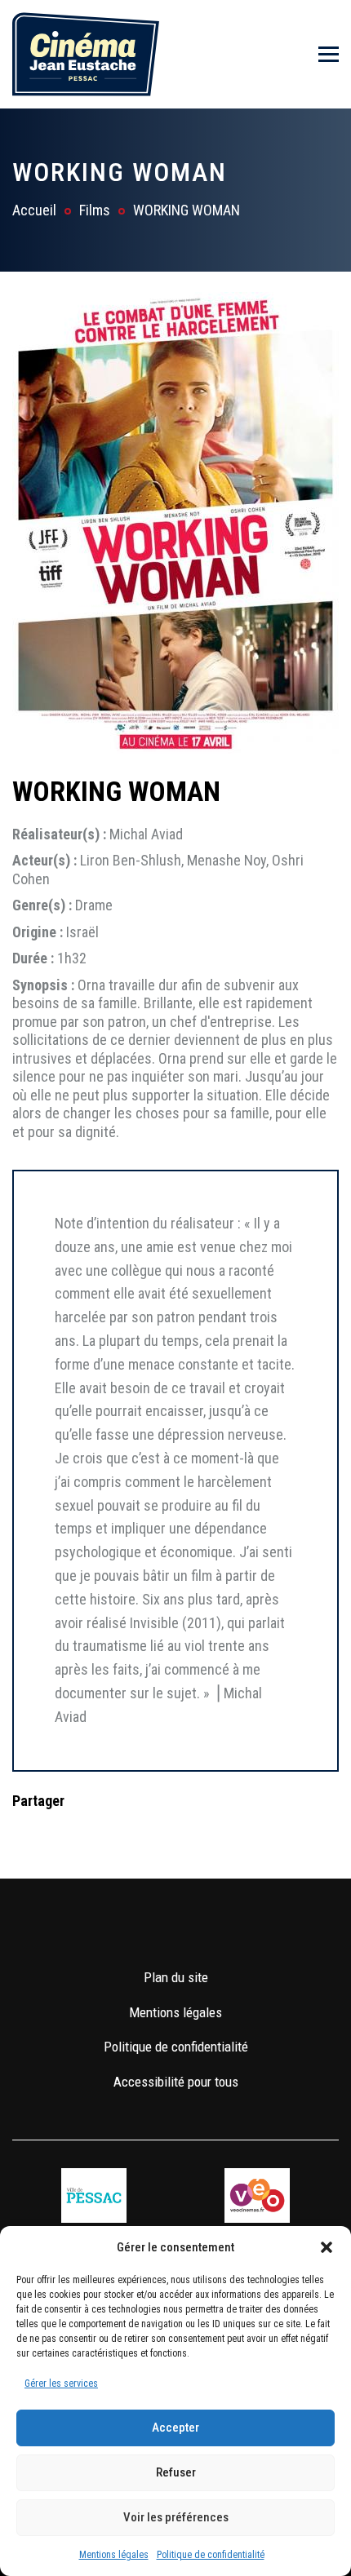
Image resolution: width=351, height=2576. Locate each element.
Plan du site (176, 1977)
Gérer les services (61, 2383)
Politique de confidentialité (211, 2555)
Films (95, 210)
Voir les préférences (176, 2517)
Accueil (34, 210)
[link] (128, 1929)
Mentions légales (114, 2555)
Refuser (176, 2472)
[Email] (129, 1833)
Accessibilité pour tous (176, 2082)
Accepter (175, 2428)
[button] (327, 2247)
